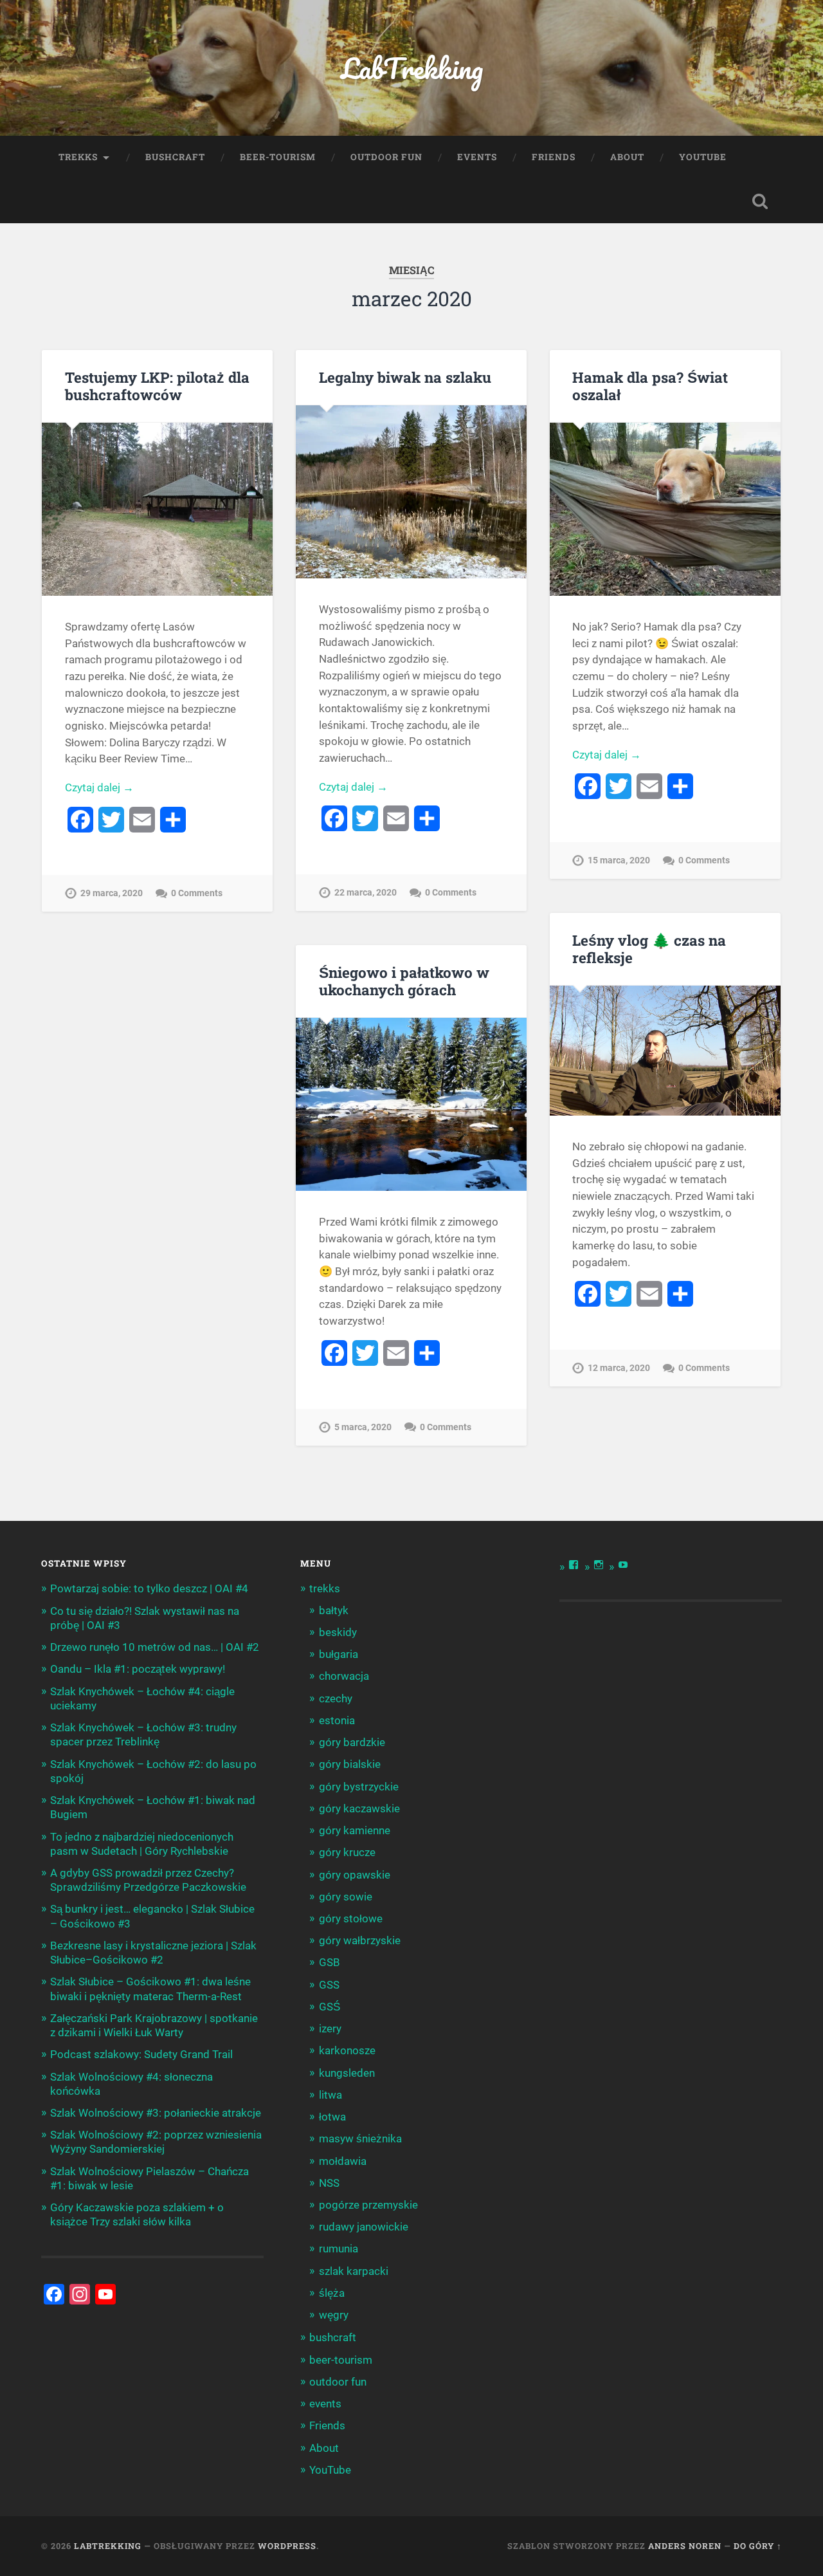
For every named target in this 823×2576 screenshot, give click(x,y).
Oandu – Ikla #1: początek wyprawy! (138, 1669)
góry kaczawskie (359, 1808)
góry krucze (347, 1852)
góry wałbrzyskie (360, 1940)
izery (330, 2029)
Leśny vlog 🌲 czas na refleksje (649, 949)
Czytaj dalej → (99, 787)
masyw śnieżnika (360, 2139)
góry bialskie (350, 1764)
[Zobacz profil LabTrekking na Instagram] (599, 1565)
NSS (329, 2183)
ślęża (332, 2293)
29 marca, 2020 (112, 893)
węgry (334, 2315)
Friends (554, 157)
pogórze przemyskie (368, 2205)
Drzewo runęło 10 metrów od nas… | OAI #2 (155, 1647)
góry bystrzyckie (359, 1787)
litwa (330, 2095)
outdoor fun (386, 157)
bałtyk (334, 1610)
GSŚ (330, 2007)
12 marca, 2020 (619, 1368)
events (477, 157)
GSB (330, 1962)
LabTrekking (412, 68)
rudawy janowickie (364, 2227)
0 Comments (197, 893)
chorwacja (344, 1676)
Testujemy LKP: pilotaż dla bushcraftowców (157, 386)
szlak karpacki (354, 2271)
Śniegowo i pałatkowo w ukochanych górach (404, 981)
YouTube (703, 157)
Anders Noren (685, 2546)
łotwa (332, 2117)
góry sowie (346, 1897)
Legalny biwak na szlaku (405, 377)
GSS (329, 1985)
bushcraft (175, 157)
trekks (78, 157)
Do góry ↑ (758, 2546)
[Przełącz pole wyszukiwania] (760, 201)
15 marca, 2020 (619, 860)
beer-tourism (278, 157)
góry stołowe (351, 1918)
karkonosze (347, 2050)
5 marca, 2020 (363, 1427)
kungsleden (347, 2073)
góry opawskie (355, 1875)
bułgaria (339, 1654)
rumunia (339, 2249)
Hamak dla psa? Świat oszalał (650, 386)
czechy (336, 1698)
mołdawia (343, 2161)
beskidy (338, 1632)
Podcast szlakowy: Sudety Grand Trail (141, 2054)
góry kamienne (355, 1830)
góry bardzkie (352, 1742)
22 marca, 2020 (366, 893)
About (627, 157)
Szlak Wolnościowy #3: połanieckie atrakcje (156, 2113)
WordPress (287, 2546)
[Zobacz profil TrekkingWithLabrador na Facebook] (574, 1565)
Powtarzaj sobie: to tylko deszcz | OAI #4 (149, 1588)
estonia (337, 1720)
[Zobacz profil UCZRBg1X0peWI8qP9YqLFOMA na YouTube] (623, 1565)
